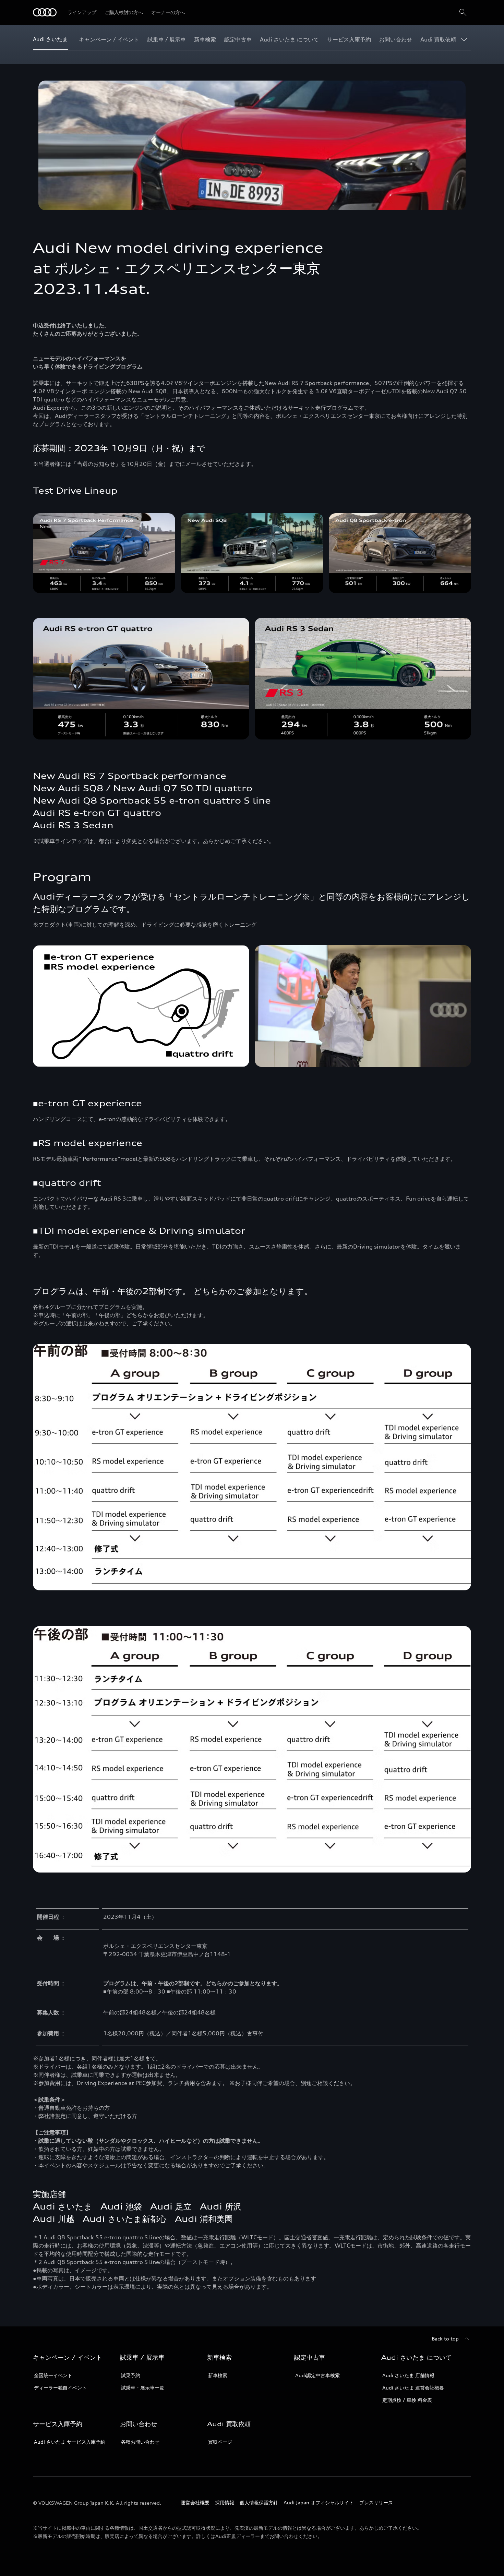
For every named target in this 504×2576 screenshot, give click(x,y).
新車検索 (218, 2375)
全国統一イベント (53, 2375)
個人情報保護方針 (259, 2502)
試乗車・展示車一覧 (143, 2388)
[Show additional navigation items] (466, 39)
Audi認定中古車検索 (317, 2375)
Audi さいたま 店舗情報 (408, 2375)
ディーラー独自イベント (60, 2388)
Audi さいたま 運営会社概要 (413, 2388)
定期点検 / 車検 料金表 (407, 2400)
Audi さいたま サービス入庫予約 (70, 2442)
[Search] (463, 12)
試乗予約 (131, 2375)
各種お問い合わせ (140, 2442)
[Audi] (45, 12)
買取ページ (220, 2442)
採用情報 (225, 2502)
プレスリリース (376, 2502)
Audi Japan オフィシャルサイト (319, 2502)
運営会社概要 (195, 2502)
